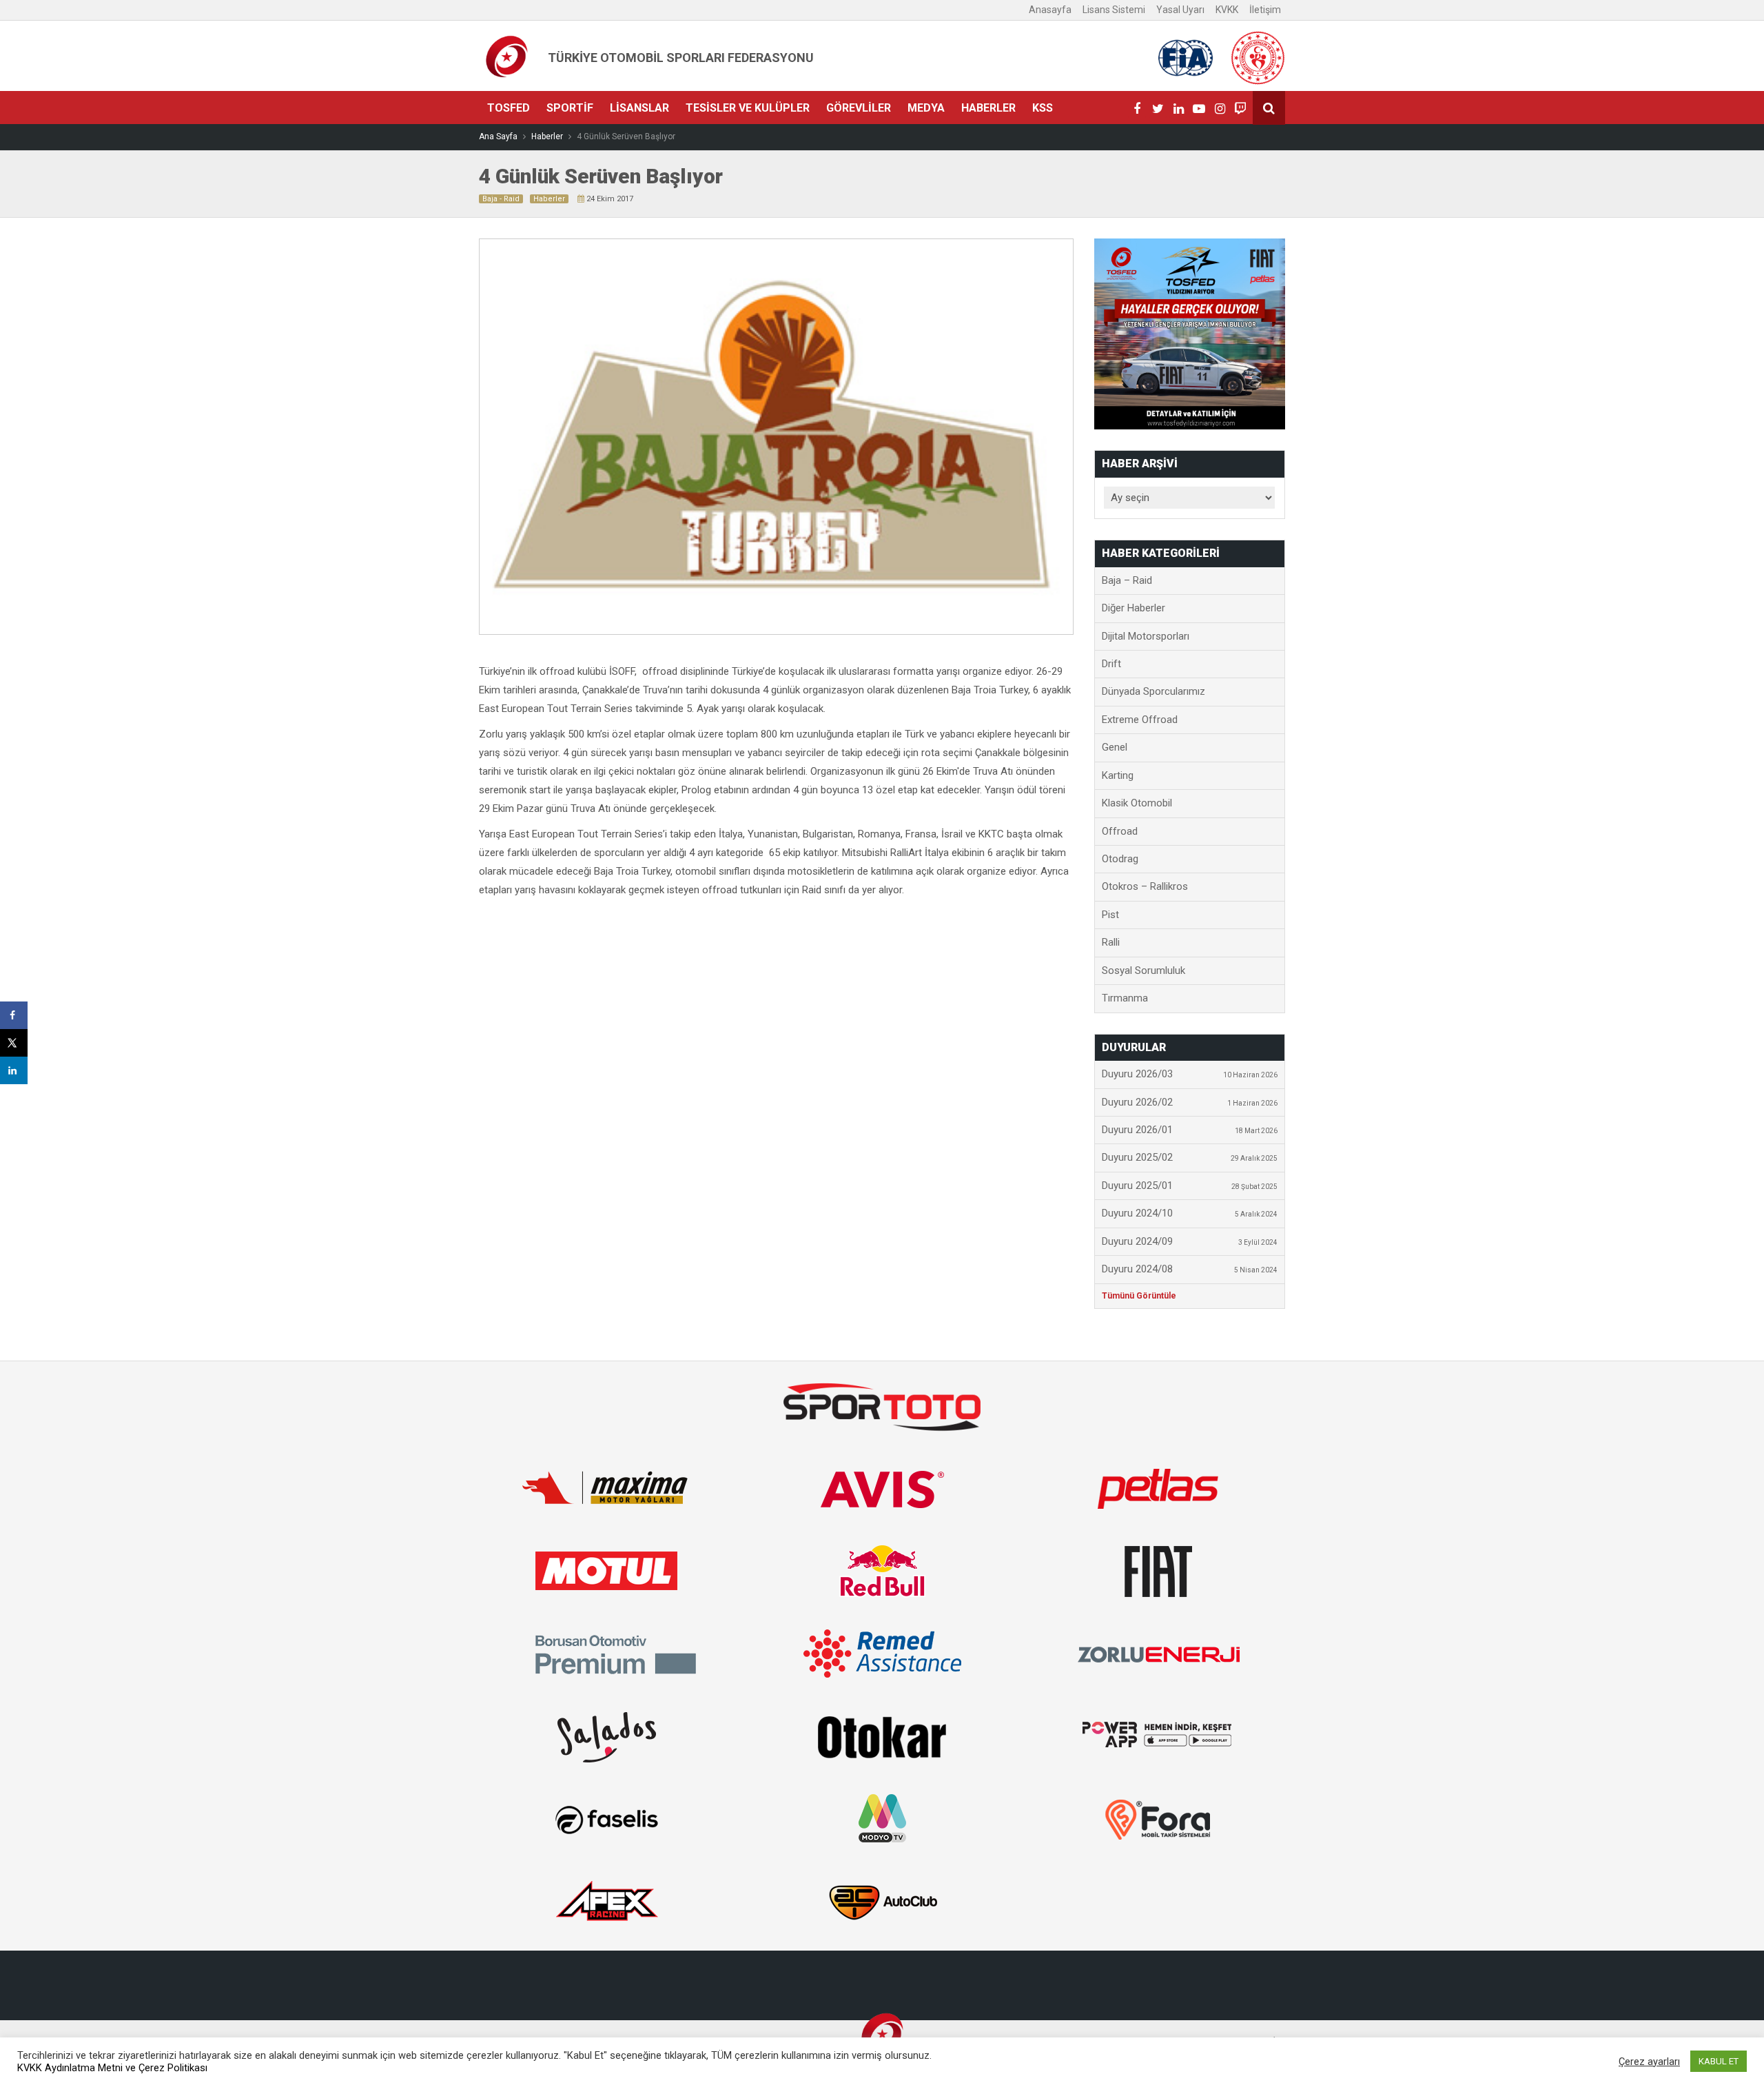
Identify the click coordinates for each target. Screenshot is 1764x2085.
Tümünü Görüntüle (1139, 1296)
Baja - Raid (501, 199)
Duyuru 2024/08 (1190, 1269)
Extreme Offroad (1140, 720)
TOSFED (509, 108)
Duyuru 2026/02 (1190, 1102)
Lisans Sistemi (1114, 10)
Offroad (1120, 831)
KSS (1043, 108)
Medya (926, 108)
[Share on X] (14, 1043)
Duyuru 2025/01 (1190, 1186)
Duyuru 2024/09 (1190, 1241)
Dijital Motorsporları (1146, 636)
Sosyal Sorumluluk (1143, 970)
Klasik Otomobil (1137, 803)
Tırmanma (1125, 998)
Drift (1111, 664)
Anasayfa (1050, 10)
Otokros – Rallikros (1145, 886)
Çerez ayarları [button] (1649, 2062)
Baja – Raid (1127, 580)
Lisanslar (639, 108)
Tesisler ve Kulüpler (748, 108)
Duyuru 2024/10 (1190, 1213)
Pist (1110, 915)
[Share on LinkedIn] (14, 1070)
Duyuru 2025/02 (1190, 1157)
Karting (1118, 775)
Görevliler (859, 108)
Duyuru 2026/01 (1190, 1130)
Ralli (1111, 942)
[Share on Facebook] (14, 1015)
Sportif (570, 108)
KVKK (1227, 10)
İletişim (1265, 10)
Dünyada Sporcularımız (1153, 691)
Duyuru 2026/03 (1190, 1074)
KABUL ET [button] (1719, 2061)
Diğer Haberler (1134, 608)
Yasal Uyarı (1180, 10)
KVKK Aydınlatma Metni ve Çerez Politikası (112, 2068)
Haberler (988, 108)
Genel (1115, 747)
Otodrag (1120, 859)
